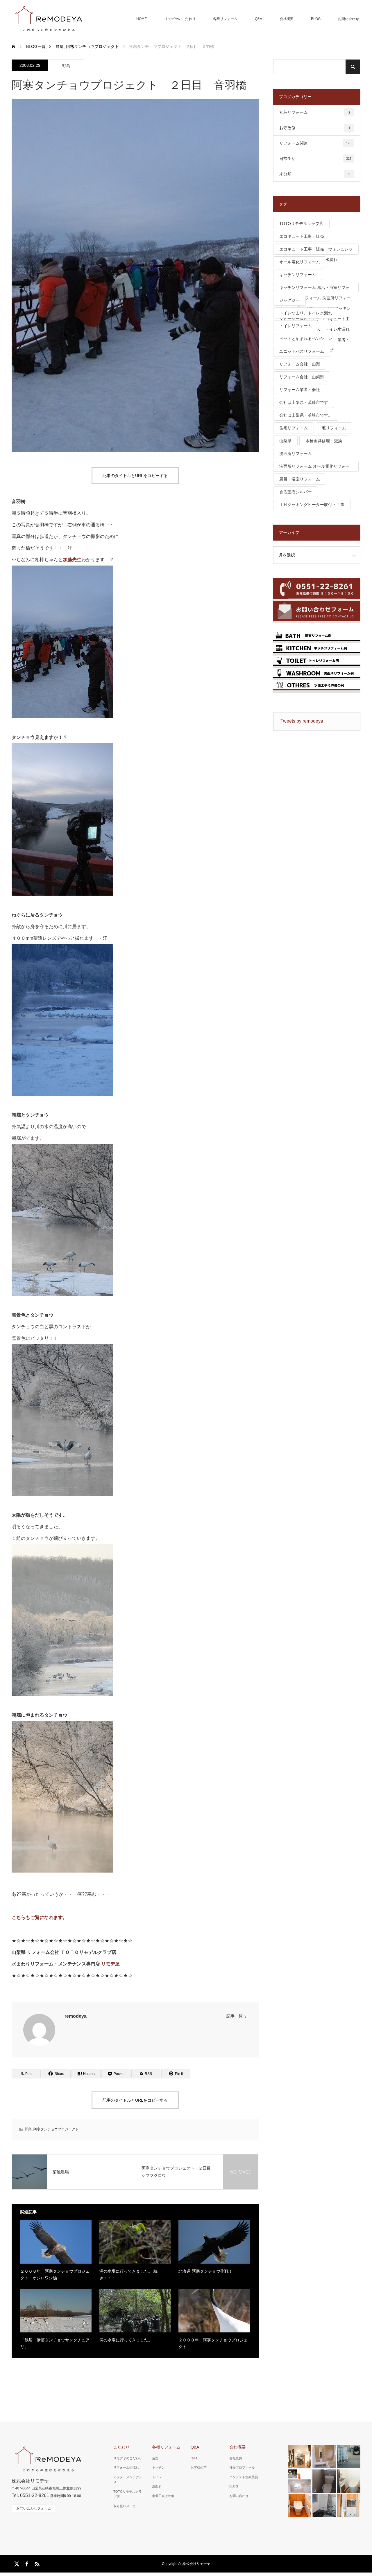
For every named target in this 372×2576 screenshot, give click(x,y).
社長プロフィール (242, 2467)
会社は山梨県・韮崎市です (304, 402)
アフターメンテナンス (128, 2480)
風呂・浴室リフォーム (300, 479)
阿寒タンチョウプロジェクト (56, 2129)
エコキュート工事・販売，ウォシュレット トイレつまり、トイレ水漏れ (316, 251)
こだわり (121, 2447)
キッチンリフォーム (298, 275)
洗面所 (157, 2486)
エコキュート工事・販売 (302, 236)
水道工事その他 (163, 2496)
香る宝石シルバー (296, 492)
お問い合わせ (348, 19)
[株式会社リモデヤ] (48, 19)
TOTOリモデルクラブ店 (301, 224)
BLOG (316, 19)
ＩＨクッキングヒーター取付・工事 (312, 505)
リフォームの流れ (126, 2467)
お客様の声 (199, 2467)
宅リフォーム (334, 428)
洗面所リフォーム (296, 453)
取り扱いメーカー (126, 2506)
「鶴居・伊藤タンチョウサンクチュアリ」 (55, 2343)
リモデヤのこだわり (180, 19)
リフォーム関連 (315, 143)
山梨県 (285, 441)
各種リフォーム (225, 19)
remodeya (76, 2016)
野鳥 (66, 66)
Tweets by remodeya (302, 721)
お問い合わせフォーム (34, 2508)
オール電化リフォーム (300, 262)
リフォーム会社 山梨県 (302, 377)
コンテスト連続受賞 (244, 2477)
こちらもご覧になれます (37, 1917)
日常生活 (315, 159)
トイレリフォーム (296, 326)
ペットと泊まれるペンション (306, 339)
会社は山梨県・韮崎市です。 (306, 415)
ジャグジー (289, 300)
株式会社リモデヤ (196, 2564)
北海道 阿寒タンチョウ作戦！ (205, 2271)
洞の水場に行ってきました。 (126, 2340)
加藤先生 (72, 560)
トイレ (157, 2477)
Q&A (259, 19)
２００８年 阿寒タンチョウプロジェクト (213, 2343)
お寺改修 (315, 128)
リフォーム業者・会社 (300, 390)
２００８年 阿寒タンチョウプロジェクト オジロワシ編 (55, 2274)
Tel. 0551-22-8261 (30, 2495)
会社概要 (287, 19)
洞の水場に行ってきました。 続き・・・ (128, 2274)
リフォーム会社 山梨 (300, 364)
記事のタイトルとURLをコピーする (135, 476)
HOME (142, 19)
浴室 (155, 2458)
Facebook (26, 2563)
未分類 (315, 174)
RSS (36, 2563)
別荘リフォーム (315, 112)
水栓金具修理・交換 (324, 441)
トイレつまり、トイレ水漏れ (306, 313)
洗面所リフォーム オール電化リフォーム (314, 468)
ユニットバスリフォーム (302, 351)
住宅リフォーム (294, 428)
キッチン (158, 2467)
